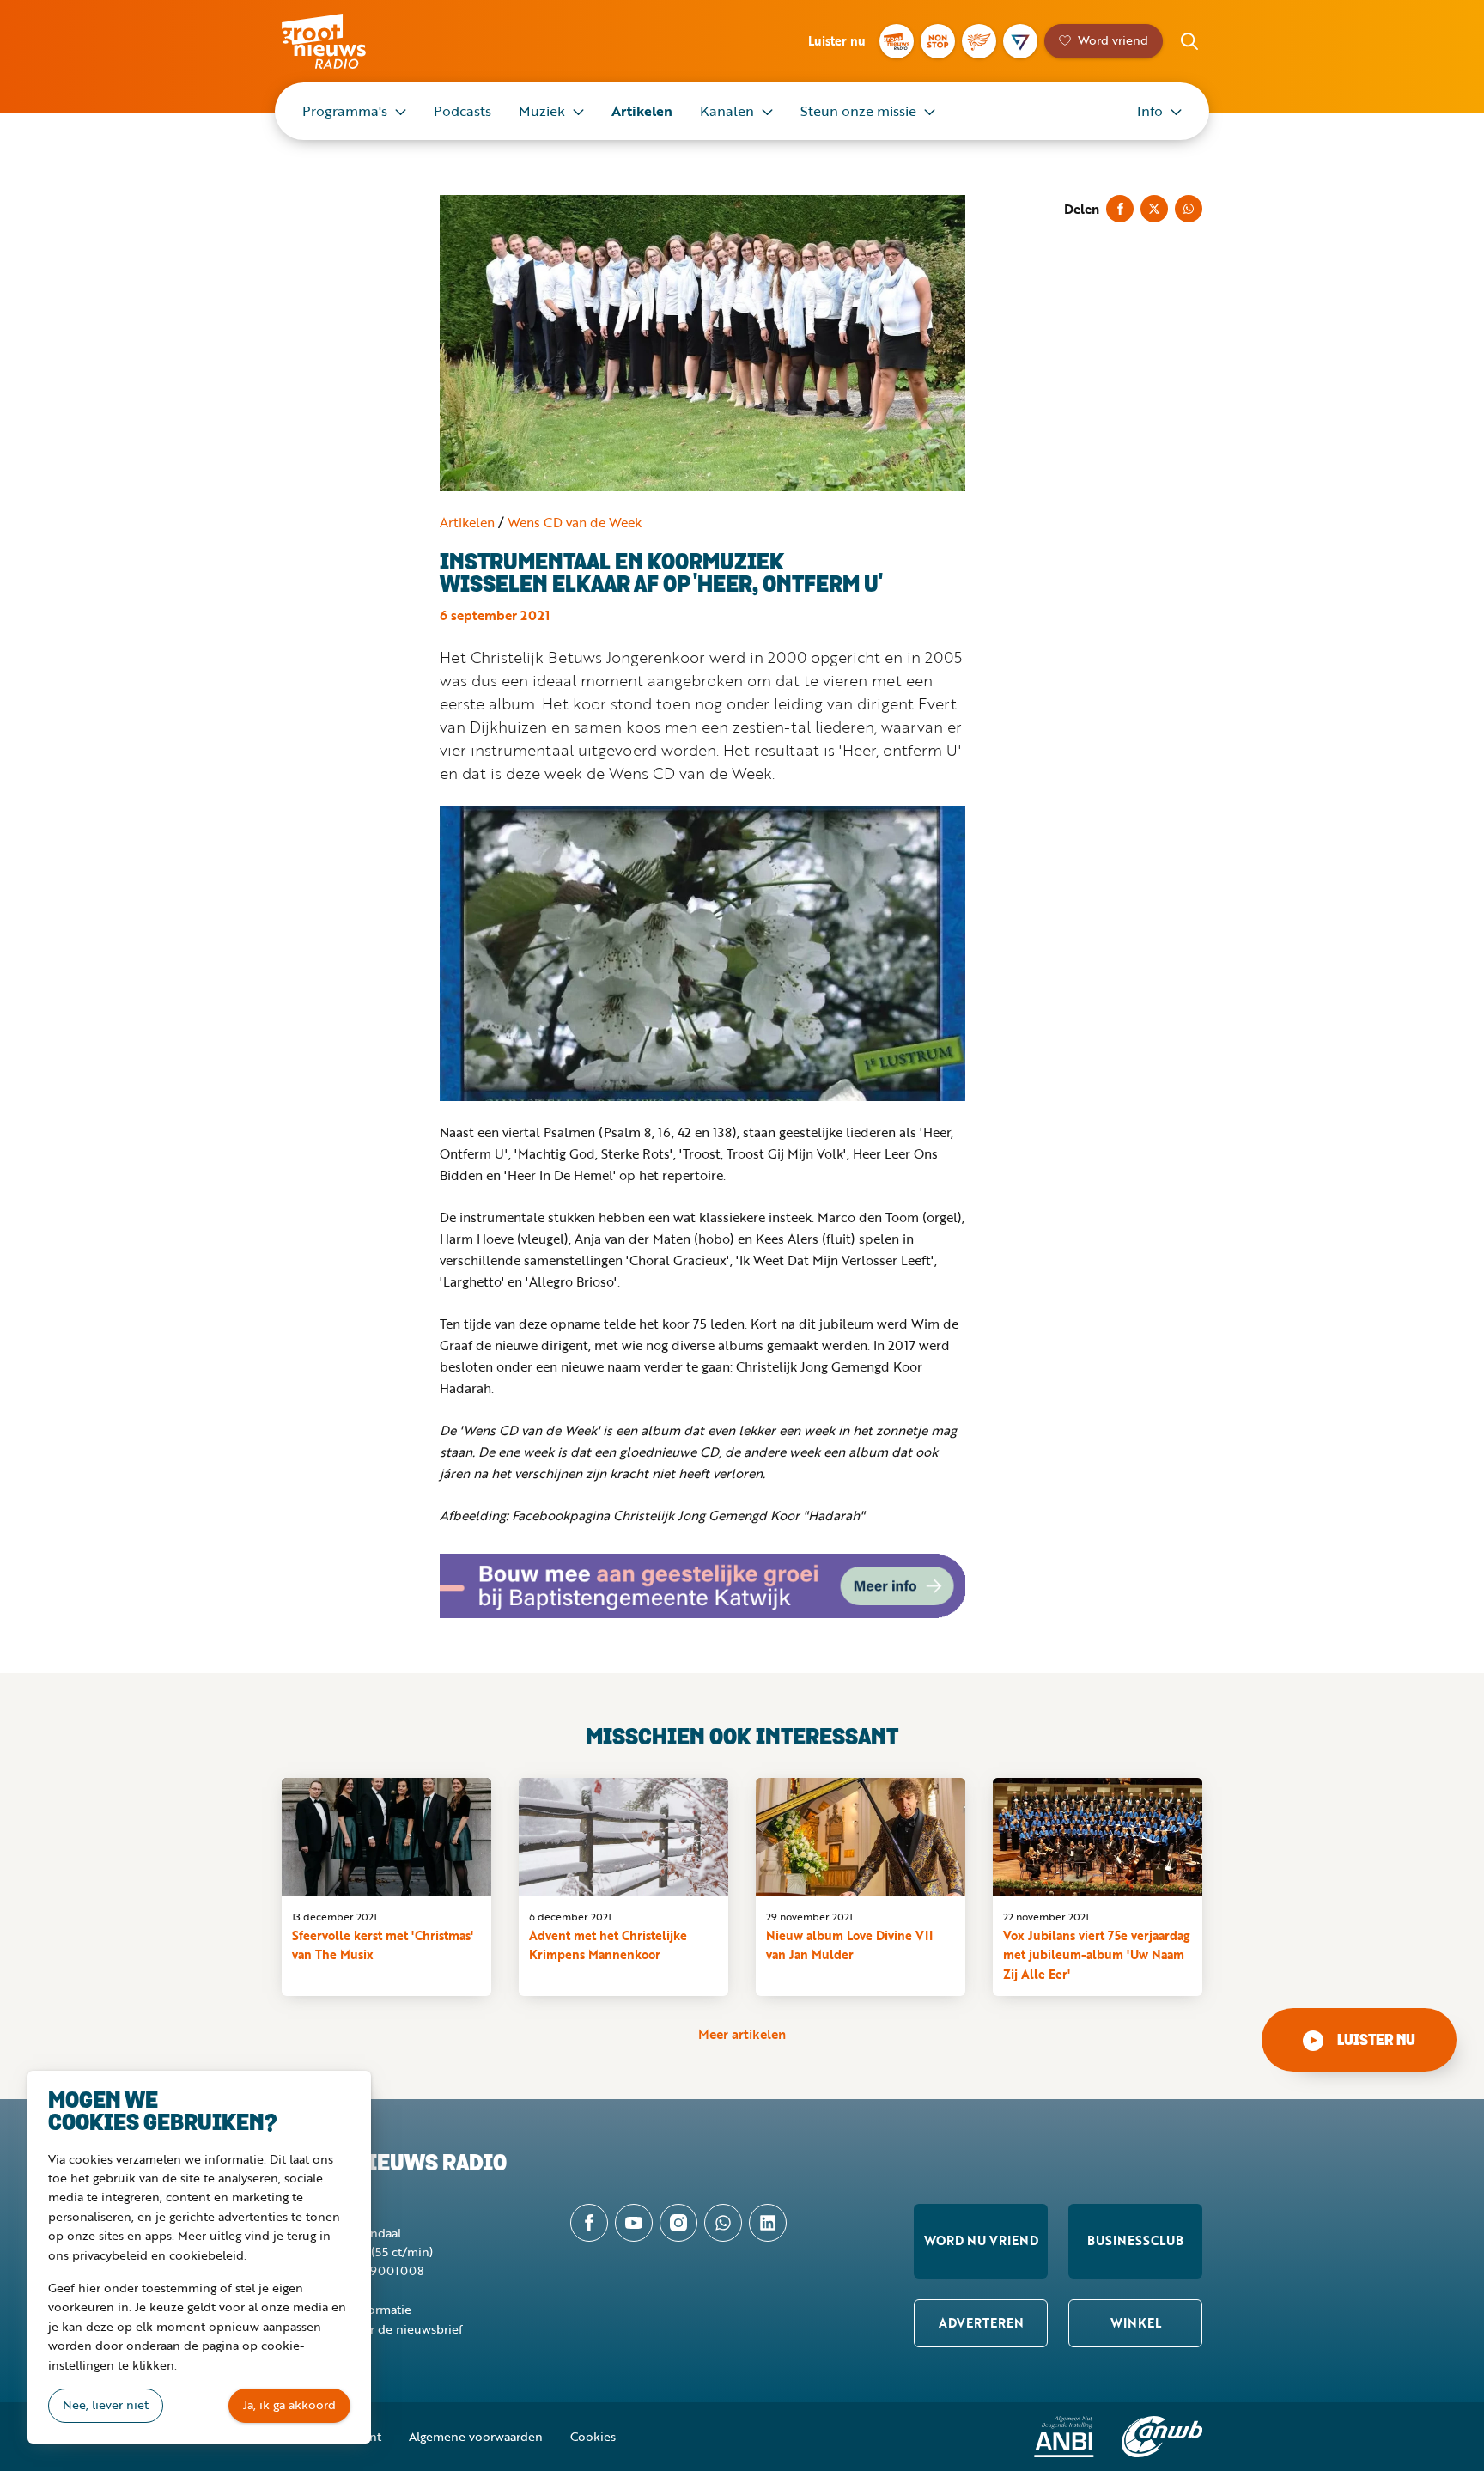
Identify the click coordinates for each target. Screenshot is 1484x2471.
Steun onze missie (858, 111)
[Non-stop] (938, 41)
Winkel (1136, 2323)
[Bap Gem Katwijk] (702, 1586)
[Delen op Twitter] (1154, 209)
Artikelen (642, 111)
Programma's (345, 111)
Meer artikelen (742, 2034)
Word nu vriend (981, 2240)
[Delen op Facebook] (1120, 209)
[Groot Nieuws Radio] (897, 41)
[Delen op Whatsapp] (1189, 209)
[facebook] (589, 2223)
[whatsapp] (723, 2223)
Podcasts (462, 111)
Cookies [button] (593, 2436)
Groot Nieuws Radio (342, 41)
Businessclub (1135, 2240)
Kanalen (727, 111)
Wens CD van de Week (575, 522)
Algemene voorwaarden (476, 2436)
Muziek (542, 111)
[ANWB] (1162, 2437)
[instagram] (678, 2223)
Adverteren (981, 2323)
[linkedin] (768, 2223)
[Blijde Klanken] (979, 41)
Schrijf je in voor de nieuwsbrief (372, 2329)
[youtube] (634, 2223)
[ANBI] (1064, 2437)
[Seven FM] (1020, 41)
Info (1150, 111)
